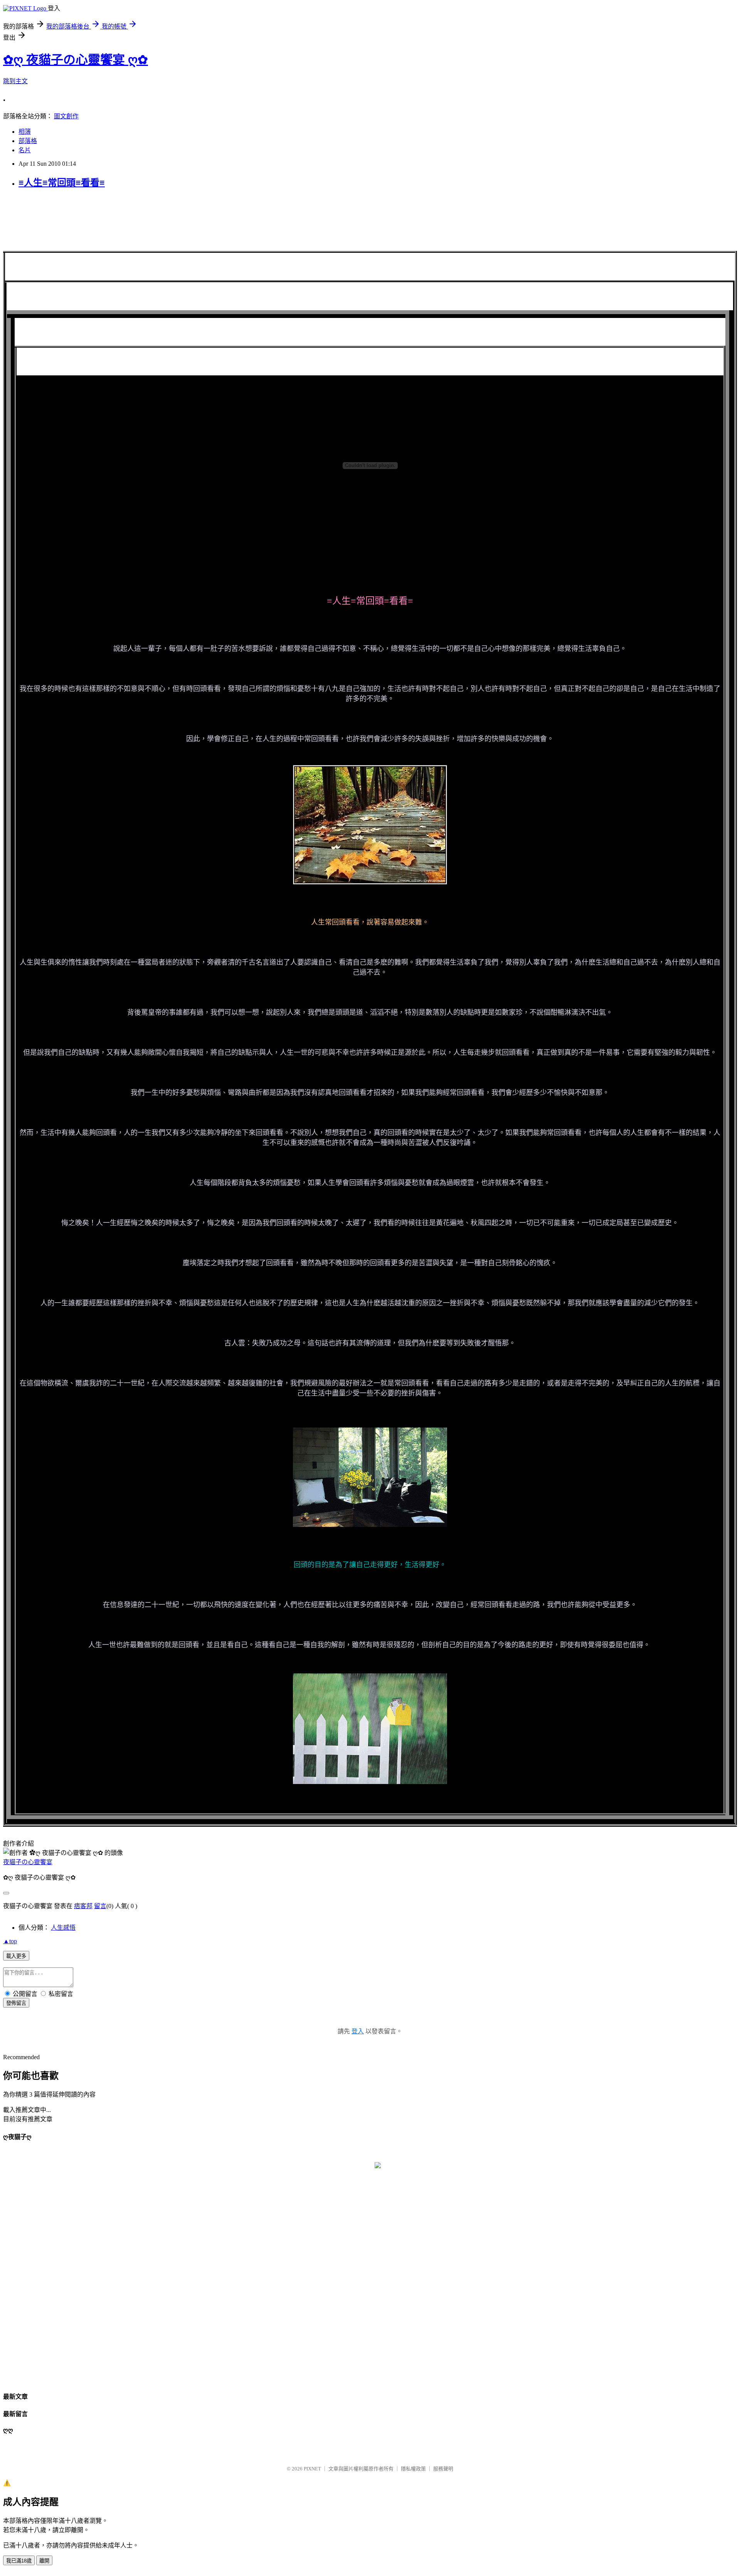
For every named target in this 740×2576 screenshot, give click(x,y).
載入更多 (16, 1956)
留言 (100, 1906)
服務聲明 (443, 2469)
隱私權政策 (413, 2469)
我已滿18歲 (19, 2561)
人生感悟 (63, 1928)
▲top (10, 1941)
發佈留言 (16, 2003)
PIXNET (312, 2469)
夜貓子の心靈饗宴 (28, 1862)
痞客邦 (83, 1906)
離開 (44, 2561)
